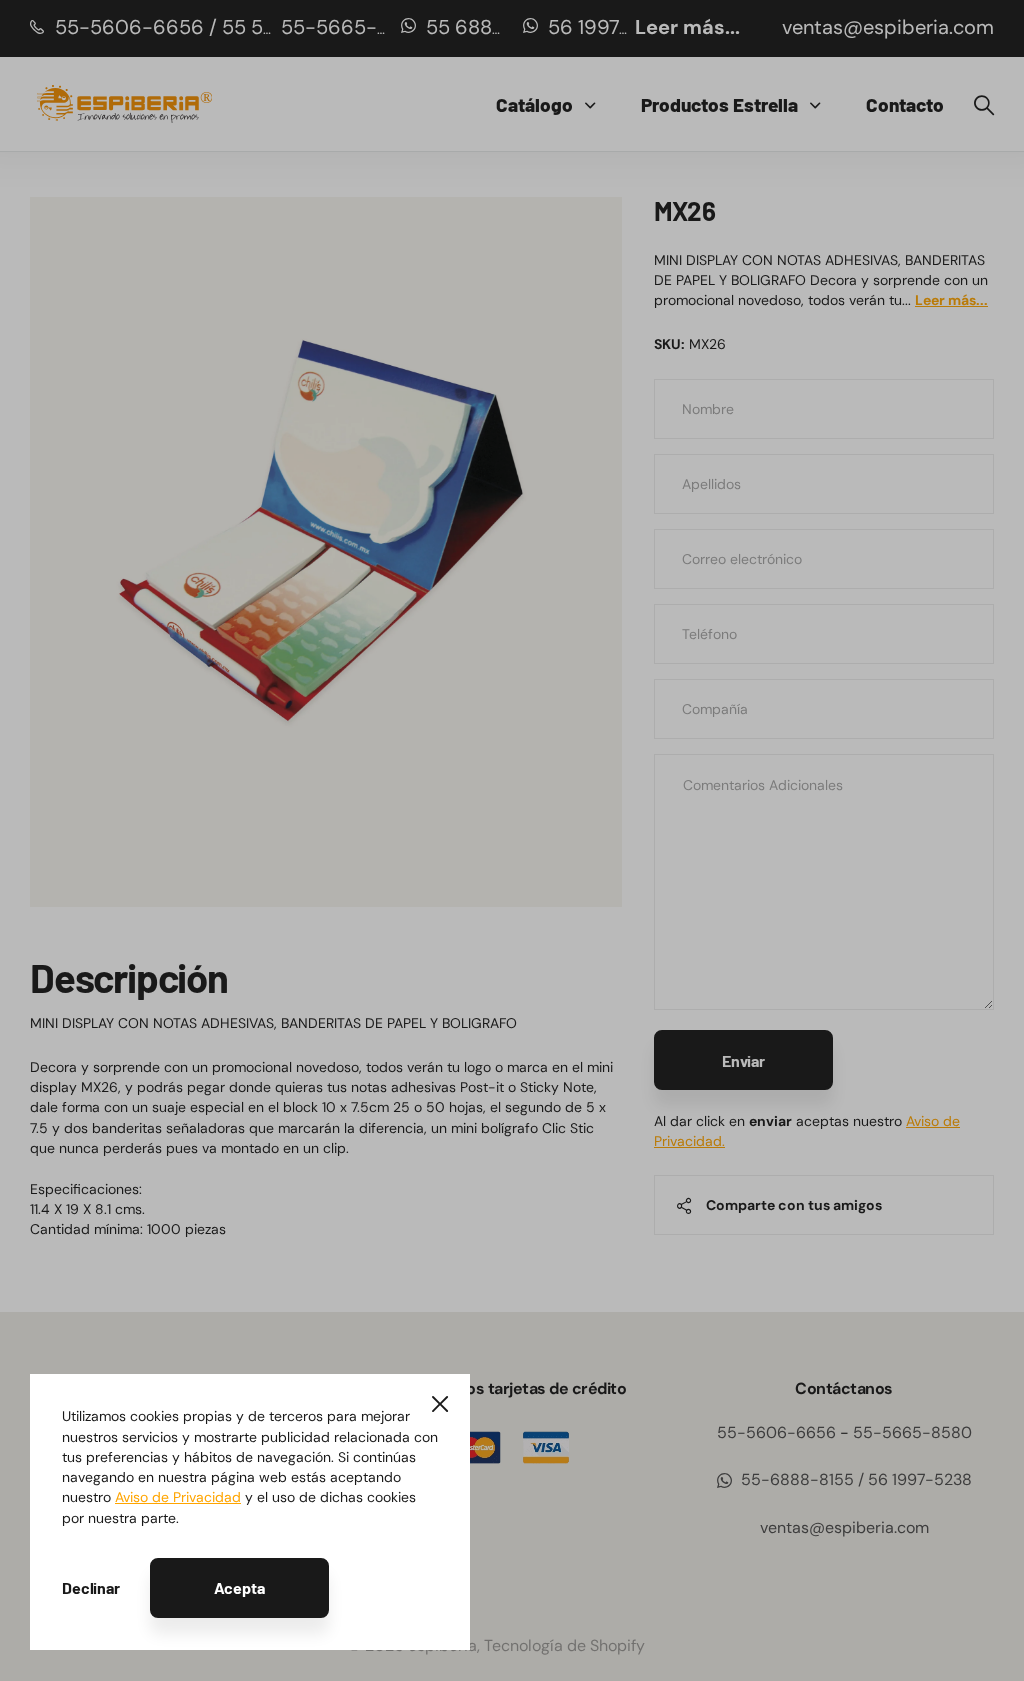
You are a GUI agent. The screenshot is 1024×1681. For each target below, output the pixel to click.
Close (440, 1404)
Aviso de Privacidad (178, 1497)
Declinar (91, 1587)
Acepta (239, 1587)
